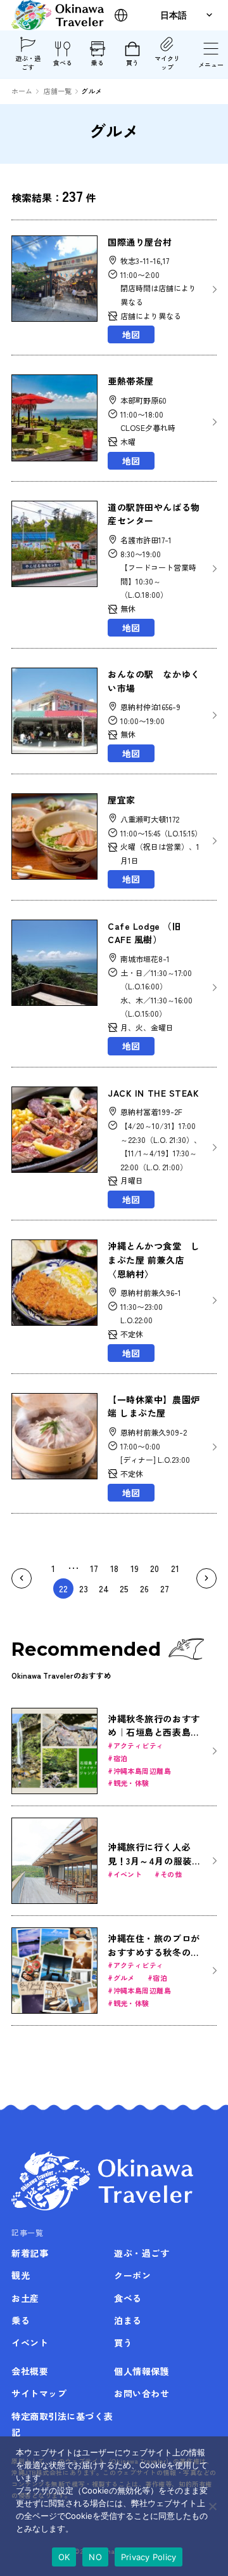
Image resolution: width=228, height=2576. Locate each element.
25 (124, 1589)
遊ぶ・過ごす (28, 63)
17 (94, 1568)
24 (104, 1589)
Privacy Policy (149, 2557)
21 (175, 1568)
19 (135, 1568)
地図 (131, 334)
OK (64, 2557)
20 (155, 1568)
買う (132, 63)
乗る (98, 63)
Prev (22, 1578)
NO (95, 2557)
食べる (63, 63)
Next (206, 1578)
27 (165, 1589)
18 (114, 1568)
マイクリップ (167, 63)
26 (144, 1589)
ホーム (22, 91)
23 (84, 1589)
